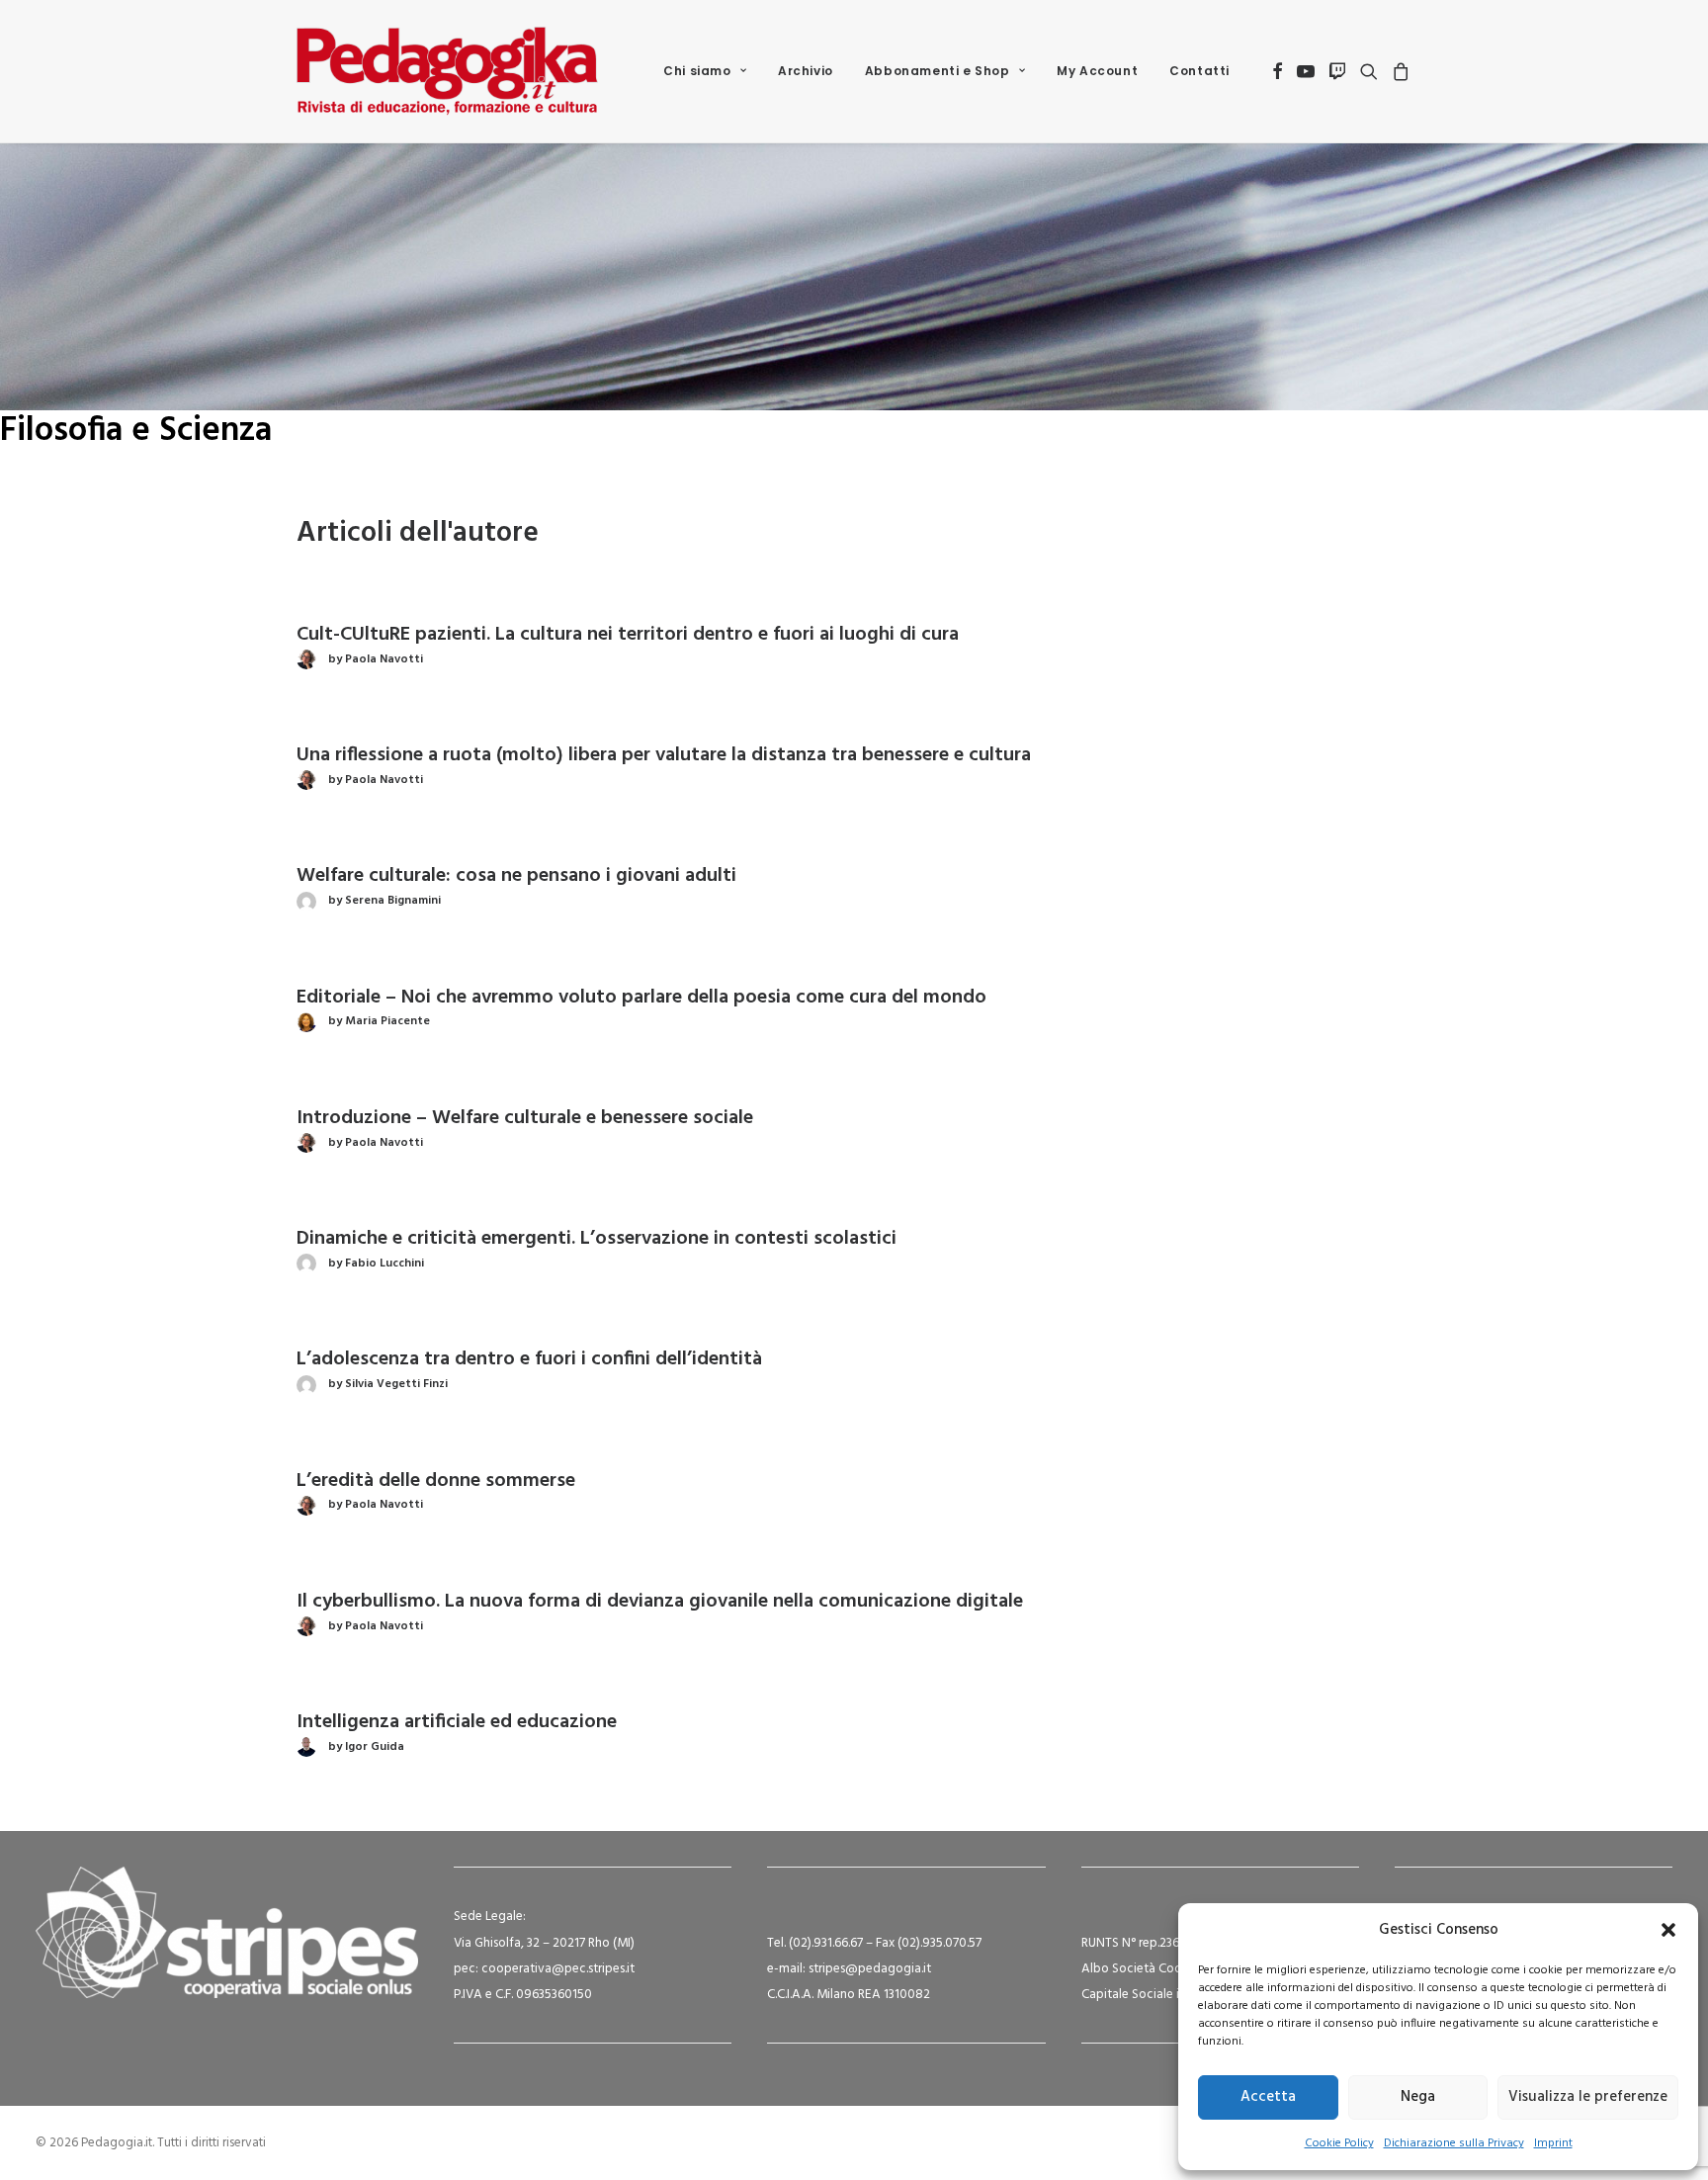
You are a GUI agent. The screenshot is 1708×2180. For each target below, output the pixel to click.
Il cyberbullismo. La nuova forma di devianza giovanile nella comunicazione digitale (660, 1602)
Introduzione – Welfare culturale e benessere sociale (525, 1118)
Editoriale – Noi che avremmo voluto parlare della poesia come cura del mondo (641, 998)
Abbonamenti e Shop (938, 71)
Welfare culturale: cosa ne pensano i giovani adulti (516, 876)
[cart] (1398, 71)
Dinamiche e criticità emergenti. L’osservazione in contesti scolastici (597, 1239)
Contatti (1199, 71)
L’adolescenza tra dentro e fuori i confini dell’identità (529, 1359)
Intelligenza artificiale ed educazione (457, 1722)
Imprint (1553, 2143)
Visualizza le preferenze (1588, 2097)
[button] (1668, 1930)
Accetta (1268, 2097)
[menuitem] (705, 71)
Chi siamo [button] (697, 71)
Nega (1418, 2097)
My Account (1097, 71)
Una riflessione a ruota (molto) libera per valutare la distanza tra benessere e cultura (664, 755)
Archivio (806, 71)
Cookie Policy (1339, 2143)
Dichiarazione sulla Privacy (1454, 2143)
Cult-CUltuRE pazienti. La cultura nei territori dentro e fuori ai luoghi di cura (628, 635)
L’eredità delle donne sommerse (436, 1481)
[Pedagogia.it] (447, 71)
